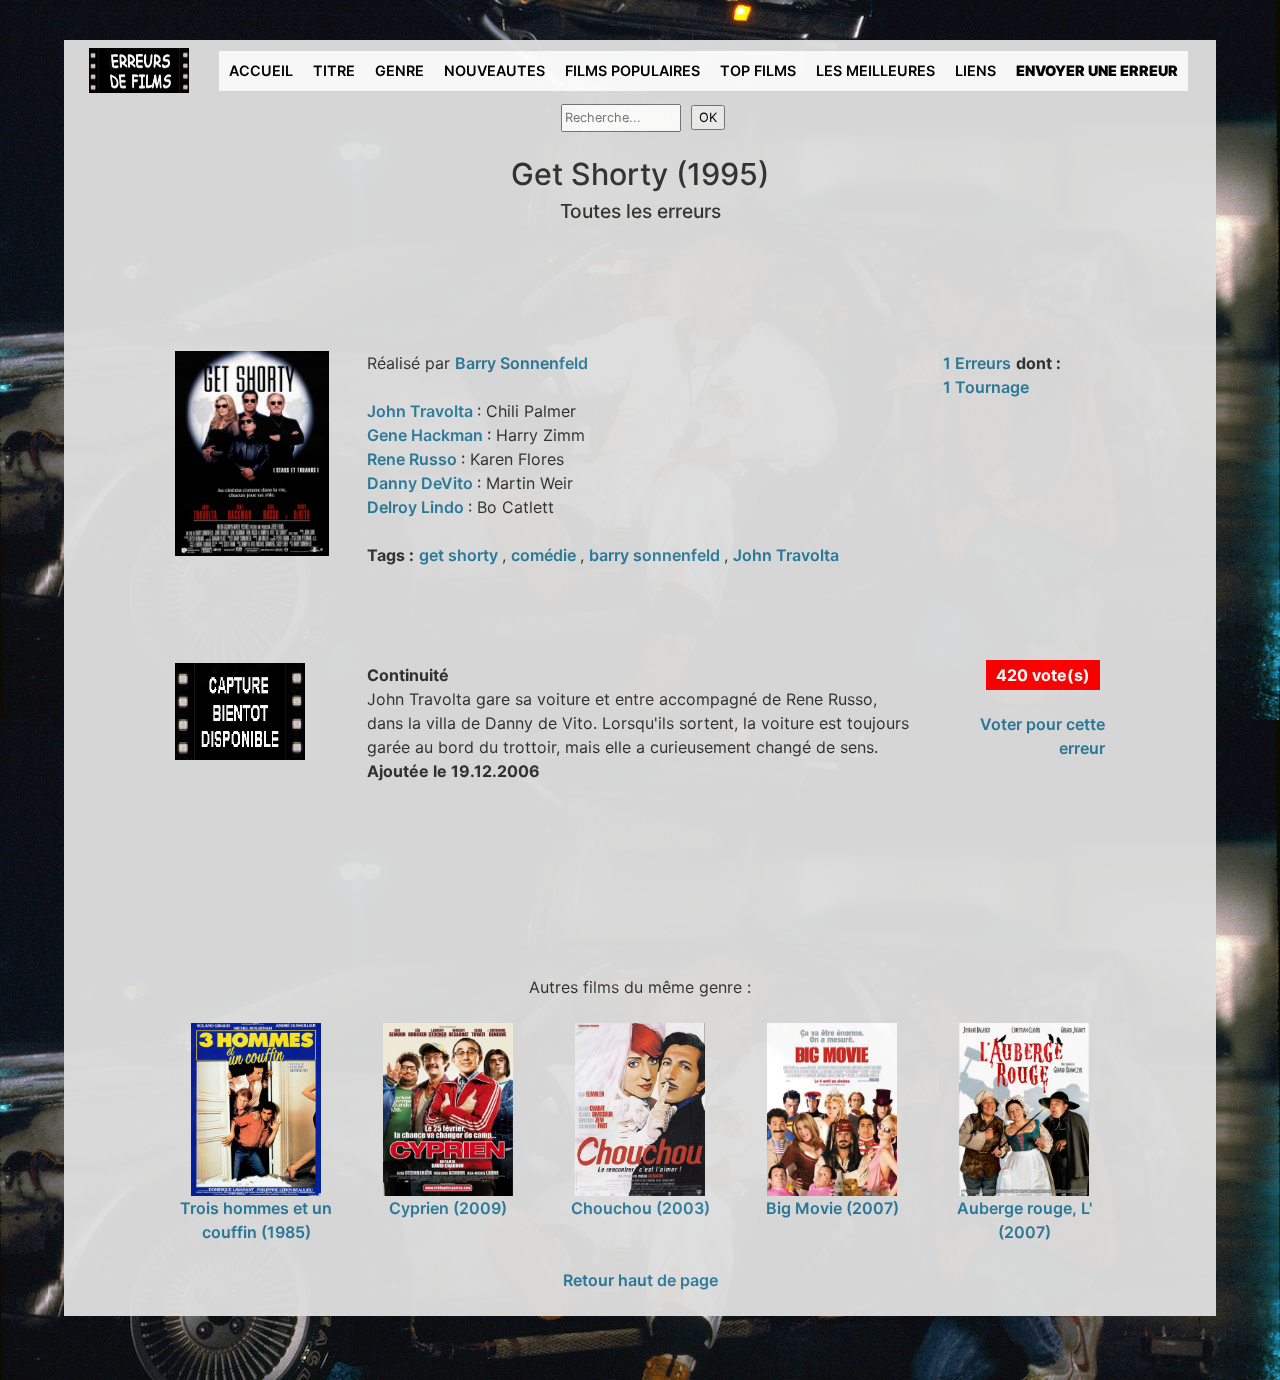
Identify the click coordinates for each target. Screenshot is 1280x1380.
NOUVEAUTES (494, 70)
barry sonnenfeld (656, 555)
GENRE (399, 70)
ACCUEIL (261, 70)
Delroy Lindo (417, 507)
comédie (545, 555)
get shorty (460, 555)
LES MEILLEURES (875, 70)
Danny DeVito (422, 483)
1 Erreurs (977, 363)
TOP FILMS (758, 70)
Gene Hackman (427, 435)
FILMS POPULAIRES (632, 70)
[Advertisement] (443, 876)
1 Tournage (986, 387)
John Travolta (422, 411)
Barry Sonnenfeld (521, 363)
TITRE (334, 70)
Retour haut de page (640, 1280)
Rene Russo (414, 459)
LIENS (975, 70)
